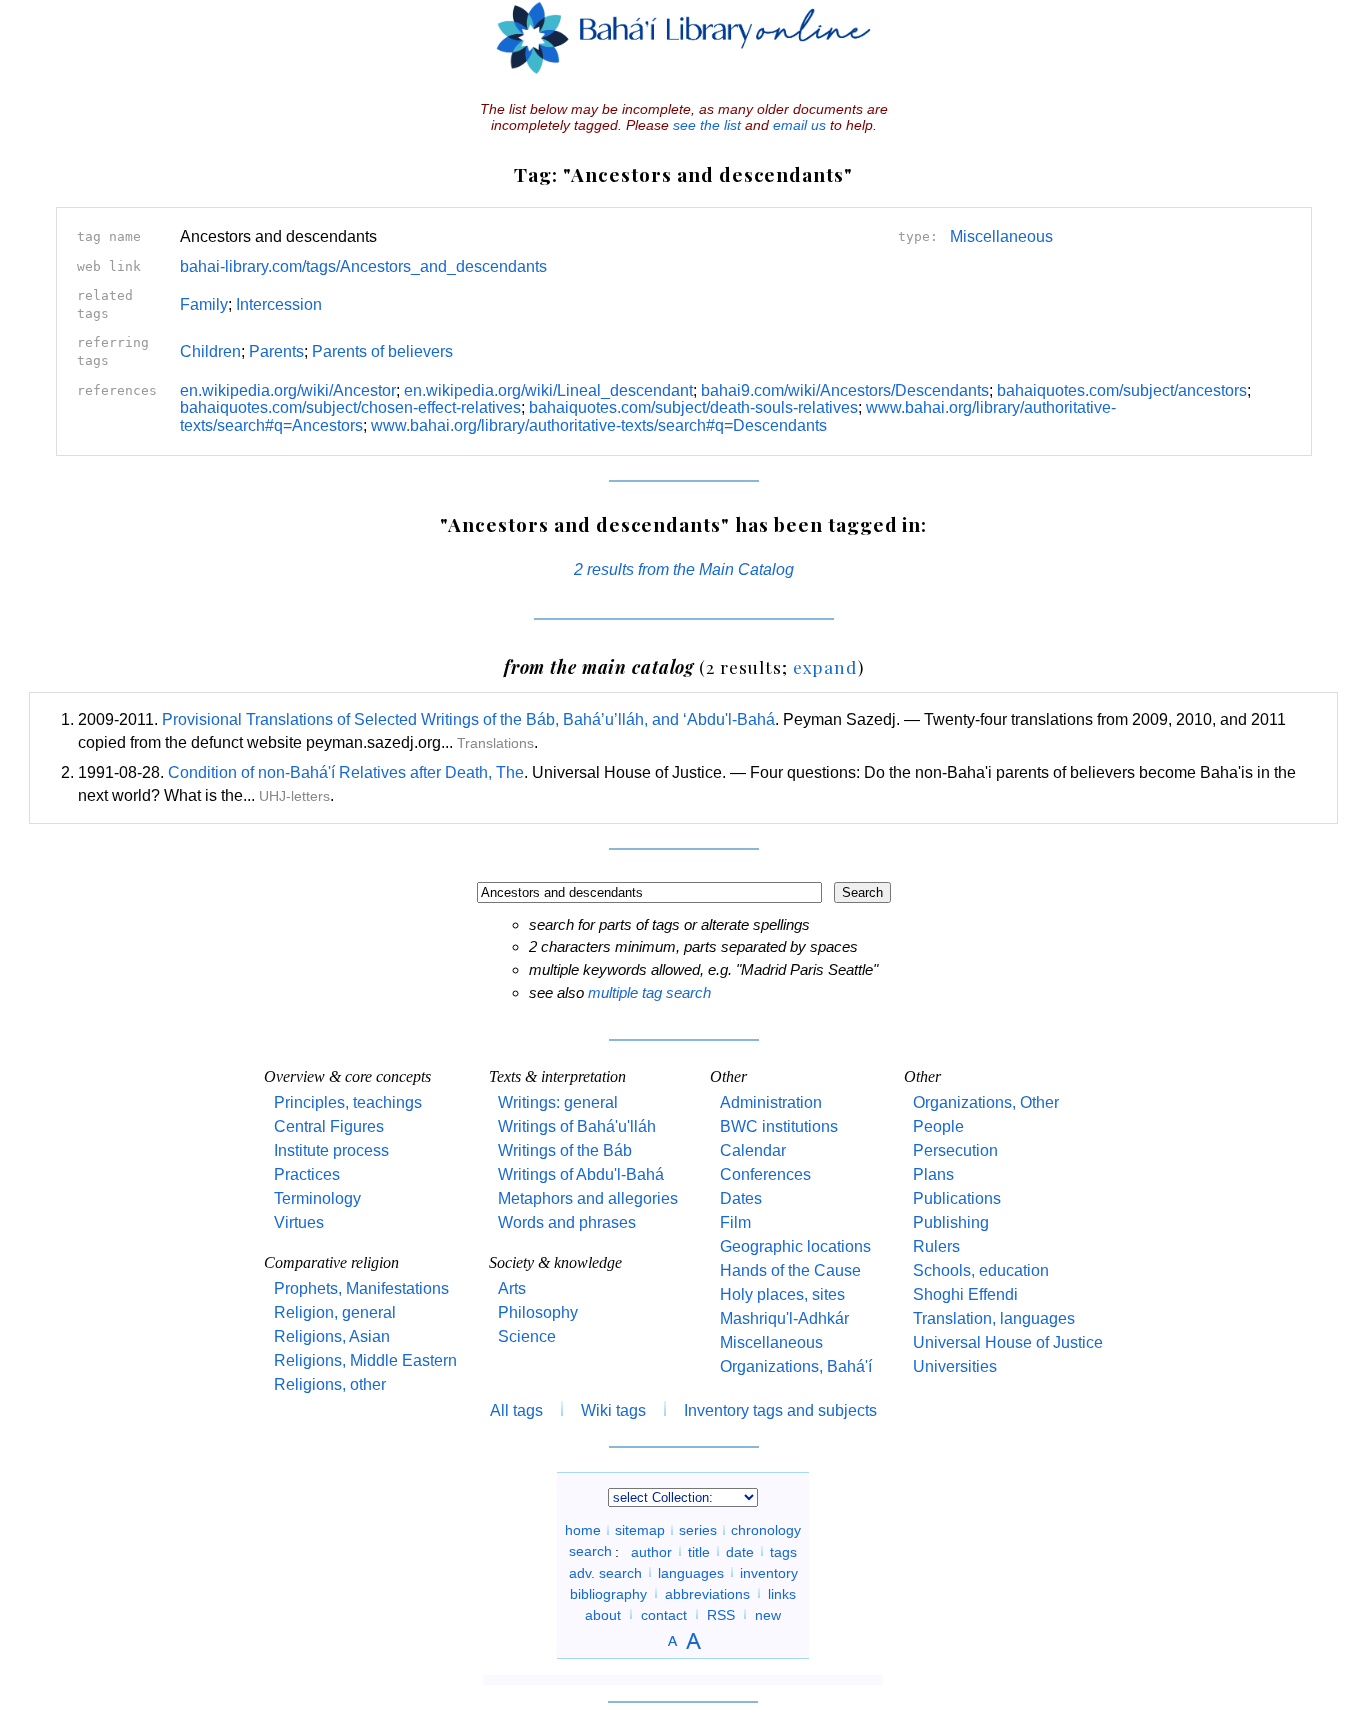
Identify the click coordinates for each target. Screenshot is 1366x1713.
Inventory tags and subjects (780, 1410)
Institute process (331, 1150)
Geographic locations (795, 1246)
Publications (957, 1198)
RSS (721, 1614)
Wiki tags (613, 1410)
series (698, 1530)
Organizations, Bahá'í (796, 1366)
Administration (771, 1102)
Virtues (299, 1222)
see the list (707, 125)
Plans (933, 1174)
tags (783, 1551)
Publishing (951, 1222)
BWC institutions (779, 1126)
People (938, 1126)
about (603, 1614)
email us (799, 125)
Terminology (317, 1198)
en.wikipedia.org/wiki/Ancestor (288, 390)
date (740, 1551)
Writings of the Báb (565, 1150)
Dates (741, 1198)
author (651, 1551)
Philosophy (538, 1312)
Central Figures (329, 1126)
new (768, 1614)
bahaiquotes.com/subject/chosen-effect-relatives (350, 407)
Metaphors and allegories (588, 1198)
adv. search (605, 1572)
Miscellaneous (1001, 236)
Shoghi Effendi (965, 1294)
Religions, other (330, 1384)
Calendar (753, 1150)
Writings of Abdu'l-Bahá (581, 1174)
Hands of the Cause (790, 1270)
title (699, 1551)
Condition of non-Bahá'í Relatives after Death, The (346, 772)
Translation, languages (994, 1318)
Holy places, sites (782, 1294)
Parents (276, 351)
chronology (766, 1530)
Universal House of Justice (1008, 1342)
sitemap (640, 1530)
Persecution (955, 1150)
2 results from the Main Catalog (684, 569)
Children (210, 351)
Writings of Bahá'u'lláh (577, 1126)
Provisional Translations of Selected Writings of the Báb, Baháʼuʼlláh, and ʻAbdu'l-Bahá (468, 719)
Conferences (765, 1174)
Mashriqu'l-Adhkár (784, 1318)
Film (735, 1222)
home (583, 1530)
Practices (307, 1174)
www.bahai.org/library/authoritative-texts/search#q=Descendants (599, 425)
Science (527, 1336)
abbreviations (707, 1593)
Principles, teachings (348, 1102)
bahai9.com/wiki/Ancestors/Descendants (845, 390)
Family (204, 304)
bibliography (608, 1593)
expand (825, 666)
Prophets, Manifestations (361, 1288)
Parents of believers (382, 351)
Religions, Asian (332, 1336)
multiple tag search (649, 992)
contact (664, 1614)
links (782, 1593)
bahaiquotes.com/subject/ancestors (1122, 390)
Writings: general (558, 1102)
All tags (516, 1410)
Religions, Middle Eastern (365, 1360)
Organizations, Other (986, 1102)
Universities (955, 1366)
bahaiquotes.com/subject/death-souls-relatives (693, 407)
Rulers (936, 1246)
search (590, 1551)
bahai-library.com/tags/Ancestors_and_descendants (363, 266)
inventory (769, 1572)
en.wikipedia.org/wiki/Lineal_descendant (548, 390)
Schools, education (981, 1270)
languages (691, 1572)
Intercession (279, 304)
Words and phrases (567, 1222)
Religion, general (335, 1312)
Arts (512, 1288)
